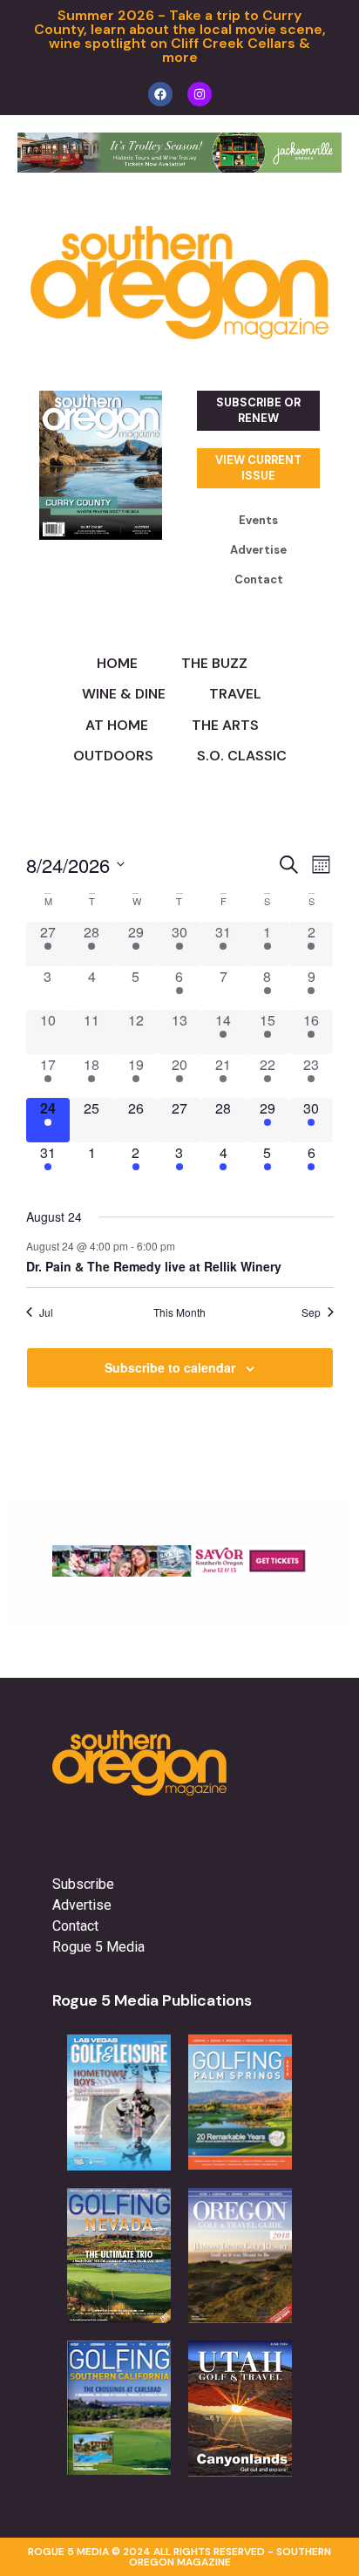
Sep (311, 1312)
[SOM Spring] (179, 1571)
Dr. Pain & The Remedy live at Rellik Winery (154, 1266)
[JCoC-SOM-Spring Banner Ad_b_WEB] (179, 167)
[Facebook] (160, 94)
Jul (46, 1312)
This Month (179, 1312)
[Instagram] (200, 94)
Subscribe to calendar (170, 1367)
